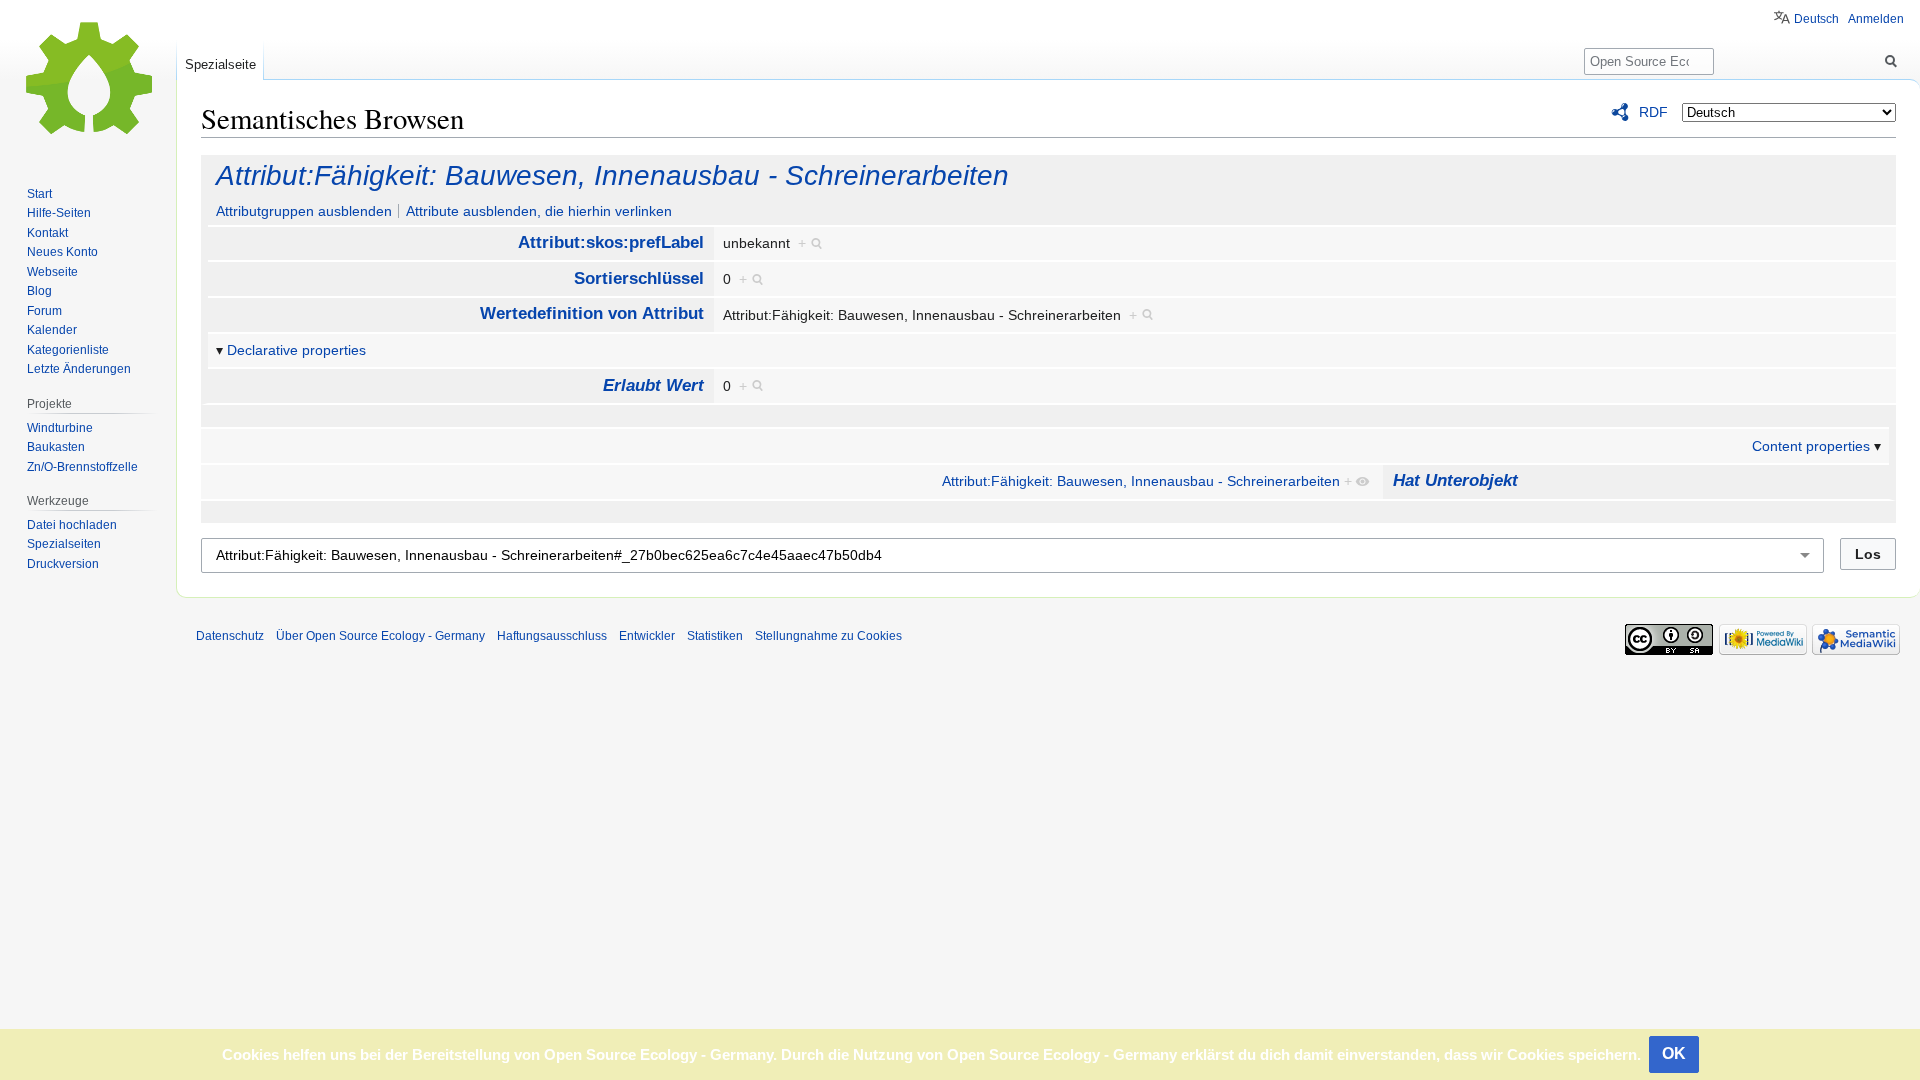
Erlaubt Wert (653, 385)
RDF (1653, 112)
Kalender (52, 330)
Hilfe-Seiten (59, 213)
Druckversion (63, 564)
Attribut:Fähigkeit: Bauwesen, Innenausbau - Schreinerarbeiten (612, 175)
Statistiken (715, 636)
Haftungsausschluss (552, 636)
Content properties (1811, 446)
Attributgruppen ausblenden (304, 211)
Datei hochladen (72, 525)
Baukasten (56, 447)
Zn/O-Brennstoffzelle (82, 467)
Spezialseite (220, 64)
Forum (44, 311)
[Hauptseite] (88, 80)
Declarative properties (296, 350)
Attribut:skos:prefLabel (611, 242)
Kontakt (47, 233)
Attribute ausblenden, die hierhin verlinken (539, 211)
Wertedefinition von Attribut (592, 313)
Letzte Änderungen (79, 369)
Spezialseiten (64, 544)
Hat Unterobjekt (1455, 480)
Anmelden (1876, 19)
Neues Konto (62, 252)
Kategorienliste (68, 350)
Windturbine (60, 428)
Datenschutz (230, 636)
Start (39, 194)
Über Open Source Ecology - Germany (380, 636)
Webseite (52, 272)
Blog (39, 291)
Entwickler (647, 636)
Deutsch (1816, 19)
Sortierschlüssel (639, 278)
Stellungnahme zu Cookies (828, 636)
